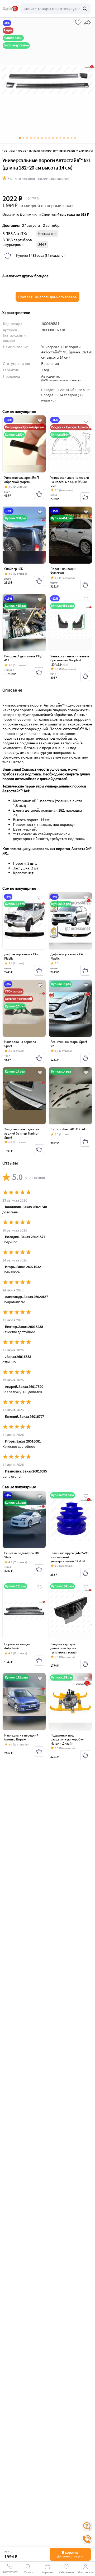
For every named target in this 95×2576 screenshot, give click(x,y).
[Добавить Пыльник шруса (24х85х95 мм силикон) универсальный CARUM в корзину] (85, 1573)
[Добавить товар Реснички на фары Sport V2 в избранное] (86, 986)
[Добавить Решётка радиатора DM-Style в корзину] (39, 1569)
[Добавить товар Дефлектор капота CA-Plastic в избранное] (40, 898)
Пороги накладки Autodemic (17, 1646)
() (61, 380)
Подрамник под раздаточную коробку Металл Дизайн (67, 1739)
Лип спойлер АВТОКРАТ (68, 1129)
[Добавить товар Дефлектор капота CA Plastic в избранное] (86, 898)
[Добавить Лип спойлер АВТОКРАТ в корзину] (85, 1142)
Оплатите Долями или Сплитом (46, 214)
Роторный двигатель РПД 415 (23, 658)
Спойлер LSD (14, 569)
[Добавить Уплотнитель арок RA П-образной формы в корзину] (39, 494)
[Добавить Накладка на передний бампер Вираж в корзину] (39, 1751)
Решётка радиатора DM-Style (22, 1555)
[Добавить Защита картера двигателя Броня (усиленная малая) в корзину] (85, 1664)
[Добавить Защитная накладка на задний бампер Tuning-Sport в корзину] (39, 1149)
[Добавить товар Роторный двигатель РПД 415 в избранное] (40, 600)
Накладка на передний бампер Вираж (21, 1737)
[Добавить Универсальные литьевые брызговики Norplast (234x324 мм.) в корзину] (85, 676)
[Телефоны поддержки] (87, 2539)
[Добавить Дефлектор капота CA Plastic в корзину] (85, 971)
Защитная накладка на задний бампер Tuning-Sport (22, 1133)
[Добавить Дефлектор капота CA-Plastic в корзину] (39, 971)
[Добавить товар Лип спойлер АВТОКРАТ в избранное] (86, 1073)
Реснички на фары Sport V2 (69, 1044)
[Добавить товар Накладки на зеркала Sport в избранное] (40, 986)
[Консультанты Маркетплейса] (87, 2526)
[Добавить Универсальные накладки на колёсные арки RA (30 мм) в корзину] (85, 497)
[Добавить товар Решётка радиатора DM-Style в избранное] (40, 1497)
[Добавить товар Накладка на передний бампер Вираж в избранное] (40, 1679)
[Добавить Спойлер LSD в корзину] (39, 581)
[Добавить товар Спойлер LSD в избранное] (40, 512)
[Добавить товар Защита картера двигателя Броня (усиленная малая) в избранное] (86, 1588)
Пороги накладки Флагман (63, 571)
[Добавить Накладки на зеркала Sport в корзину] (39, 1058)
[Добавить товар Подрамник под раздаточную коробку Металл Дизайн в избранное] (86, 1679)
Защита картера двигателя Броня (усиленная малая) (65, 1648)
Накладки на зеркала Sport (20, 1044)
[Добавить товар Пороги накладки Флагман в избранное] (86, 512)
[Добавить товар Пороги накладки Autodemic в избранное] (40, 1588)
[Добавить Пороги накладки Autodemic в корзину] (39, 1661)
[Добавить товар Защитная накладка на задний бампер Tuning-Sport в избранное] (40, 1073)
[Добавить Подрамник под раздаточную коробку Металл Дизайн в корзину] (85, 1755)
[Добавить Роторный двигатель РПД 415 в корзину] (39, 672)
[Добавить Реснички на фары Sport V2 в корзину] (85, 1058)
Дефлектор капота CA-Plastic (21, 956)
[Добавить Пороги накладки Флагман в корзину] (85, 585)
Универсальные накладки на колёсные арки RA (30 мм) (70, 482)
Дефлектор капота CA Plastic (67, 956)
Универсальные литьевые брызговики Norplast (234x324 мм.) (70, 660)
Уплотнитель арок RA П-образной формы (22, 480)
